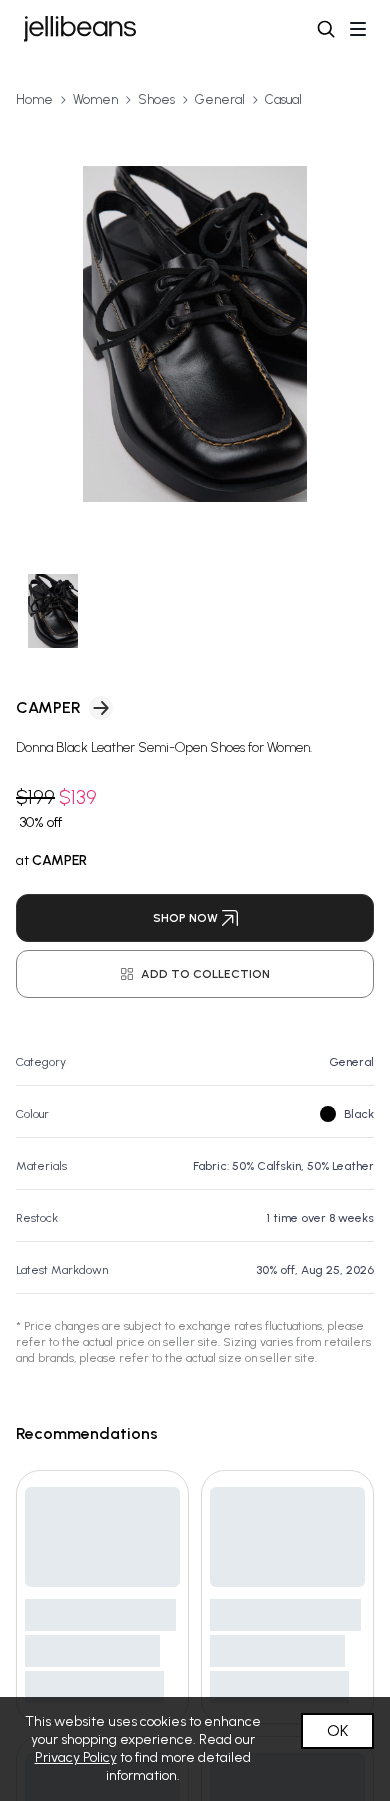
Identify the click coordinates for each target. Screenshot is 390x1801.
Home (34, 99)
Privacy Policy (76, 1757)
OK (337, 1730)
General (220, 99)
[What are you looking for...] (326, 29)
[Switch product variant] (53, 611)
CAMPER (48, 707)
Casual (283, 99)
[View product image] (195, 334)
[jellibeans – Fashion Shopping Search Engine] (80, 29)
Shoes (156, 99)
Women (95, 99)
